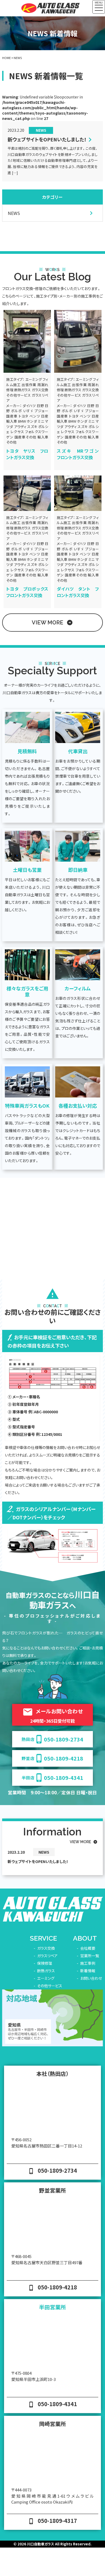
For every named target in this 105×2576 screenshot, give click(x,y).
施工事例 (88, 1963)
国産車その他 (25, 437)
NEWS (41, 130)
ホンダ (32, 421)
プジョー (41, 411)
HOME (6, 58)
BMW (22, 421)
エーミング (34, 379)
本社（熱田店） (52, 2074)
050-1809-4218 (52, 1758)
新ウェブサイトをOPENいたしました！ (48, 140)
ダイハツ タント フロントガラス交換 (78, 592)
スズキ (32, 427)
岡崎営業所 (52, 2424)
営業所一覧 (90, 1956)
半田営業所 (52, 2307)
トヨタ (23, 416)
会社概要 (88, 1948)
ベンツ (35, 416)
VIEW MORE (52, 623)
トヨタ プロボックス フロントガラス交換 (29, 592)
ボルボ (17, 411)
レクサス (17, 432)
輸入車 (12, 421)
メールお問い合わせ (53, 1715)
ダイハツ (29, 406)
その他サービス (18, 395)
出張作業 (29, 385)
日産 (45, 416)
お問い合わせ (91, 1978)
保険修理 (45, 1963)
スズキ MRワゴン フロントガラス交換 (80, 454)
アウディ (20, 427)
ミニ (41, 421)
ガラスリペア (47, 1956)
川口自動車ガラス (41, 2544)
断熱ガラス (23, 390)
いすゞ (28, 411)
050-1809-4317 (52, 2521)
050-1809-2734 (52, 1739)
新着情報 (88, 1971)
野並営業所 (52, 2190)
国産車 (12, 416)
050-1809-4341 (52, 1778)
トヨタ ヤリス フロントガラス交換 (27, 454)
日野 (40, 406)
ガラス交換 (40, 390)
